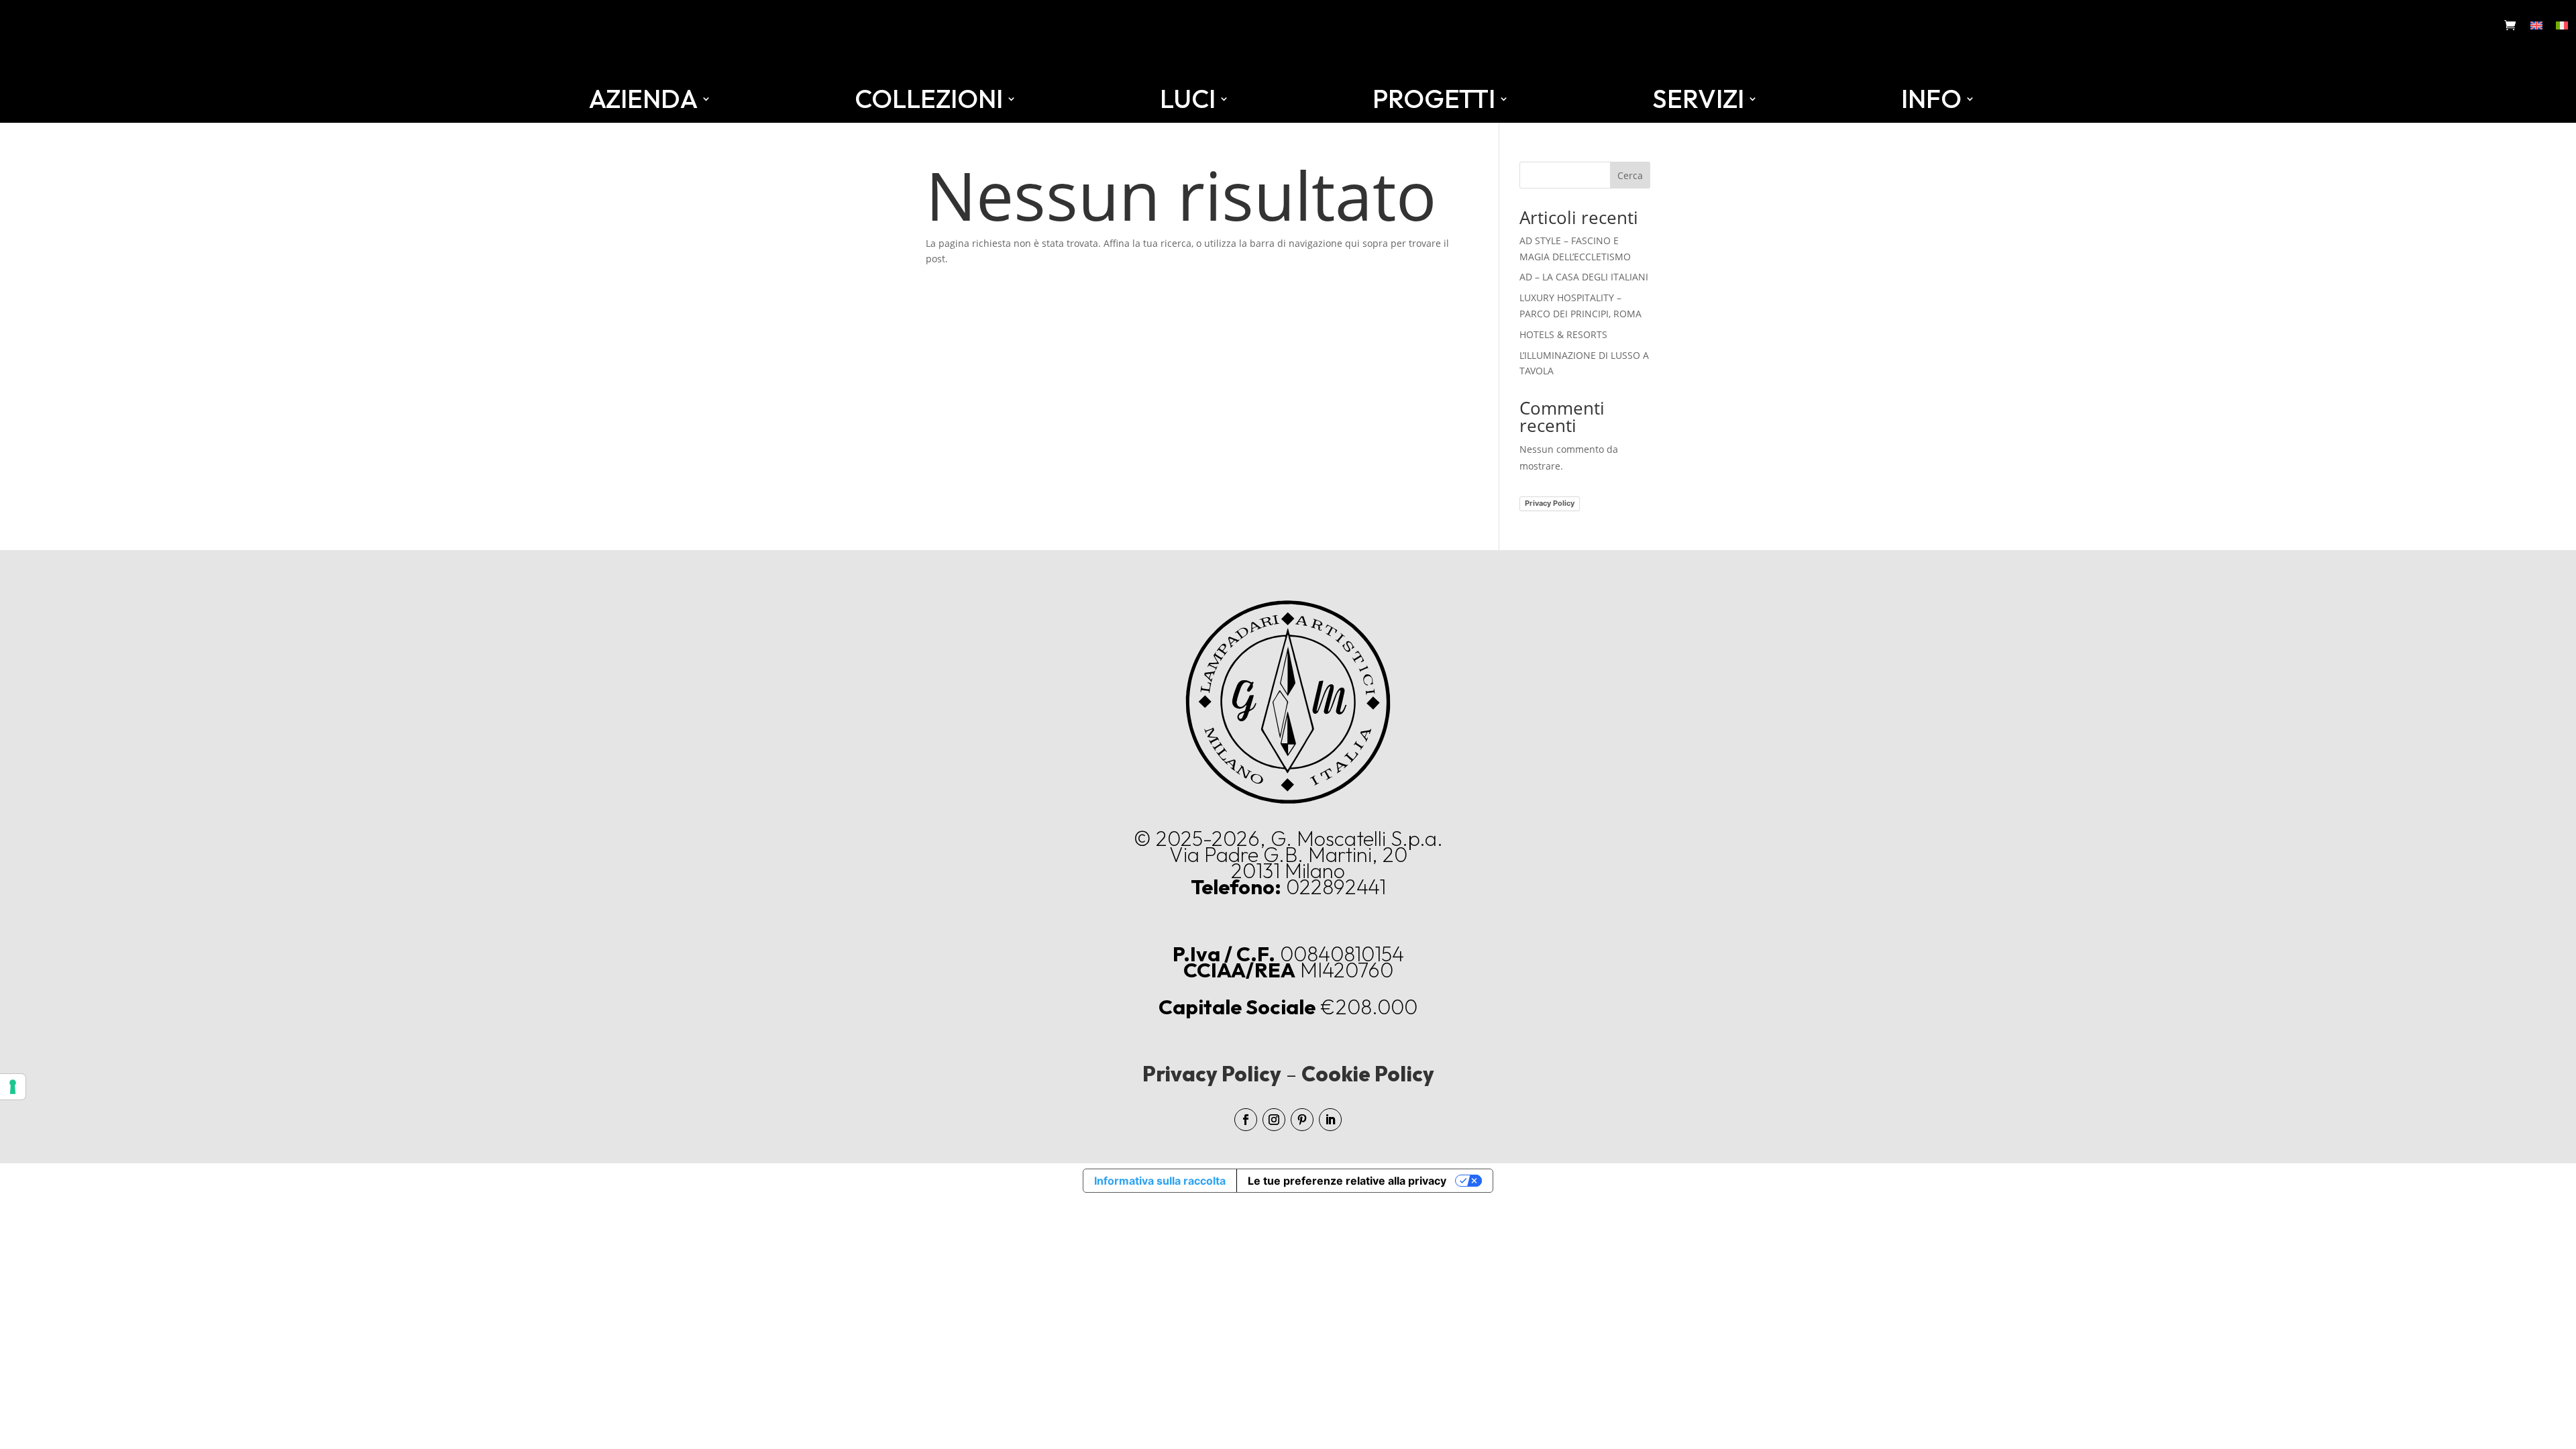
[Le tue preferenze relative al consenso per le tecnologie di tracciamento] (13, 1087)
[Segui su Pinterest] (1302, 1120)
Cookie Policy (1368, 1074)
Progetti (1434, 99)
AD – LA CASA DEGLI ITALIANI (1584, 277)
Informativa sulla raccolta (1160, 1181)
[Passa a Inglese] (2536, 25)
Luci (1188, 99)
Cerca (1630, 175)
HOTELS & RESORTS (1563, 334)
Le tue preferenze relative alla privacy (1347, 1181)
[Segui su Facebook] (1246, 1120)
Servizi (1698, 99)
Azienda (643, 99)
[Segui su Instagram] (1274, 1120)
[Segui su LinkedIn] (1330, 1120)
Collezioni (929, 99)
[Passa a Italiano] (2562, 25)
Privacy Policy (1550, 503)
